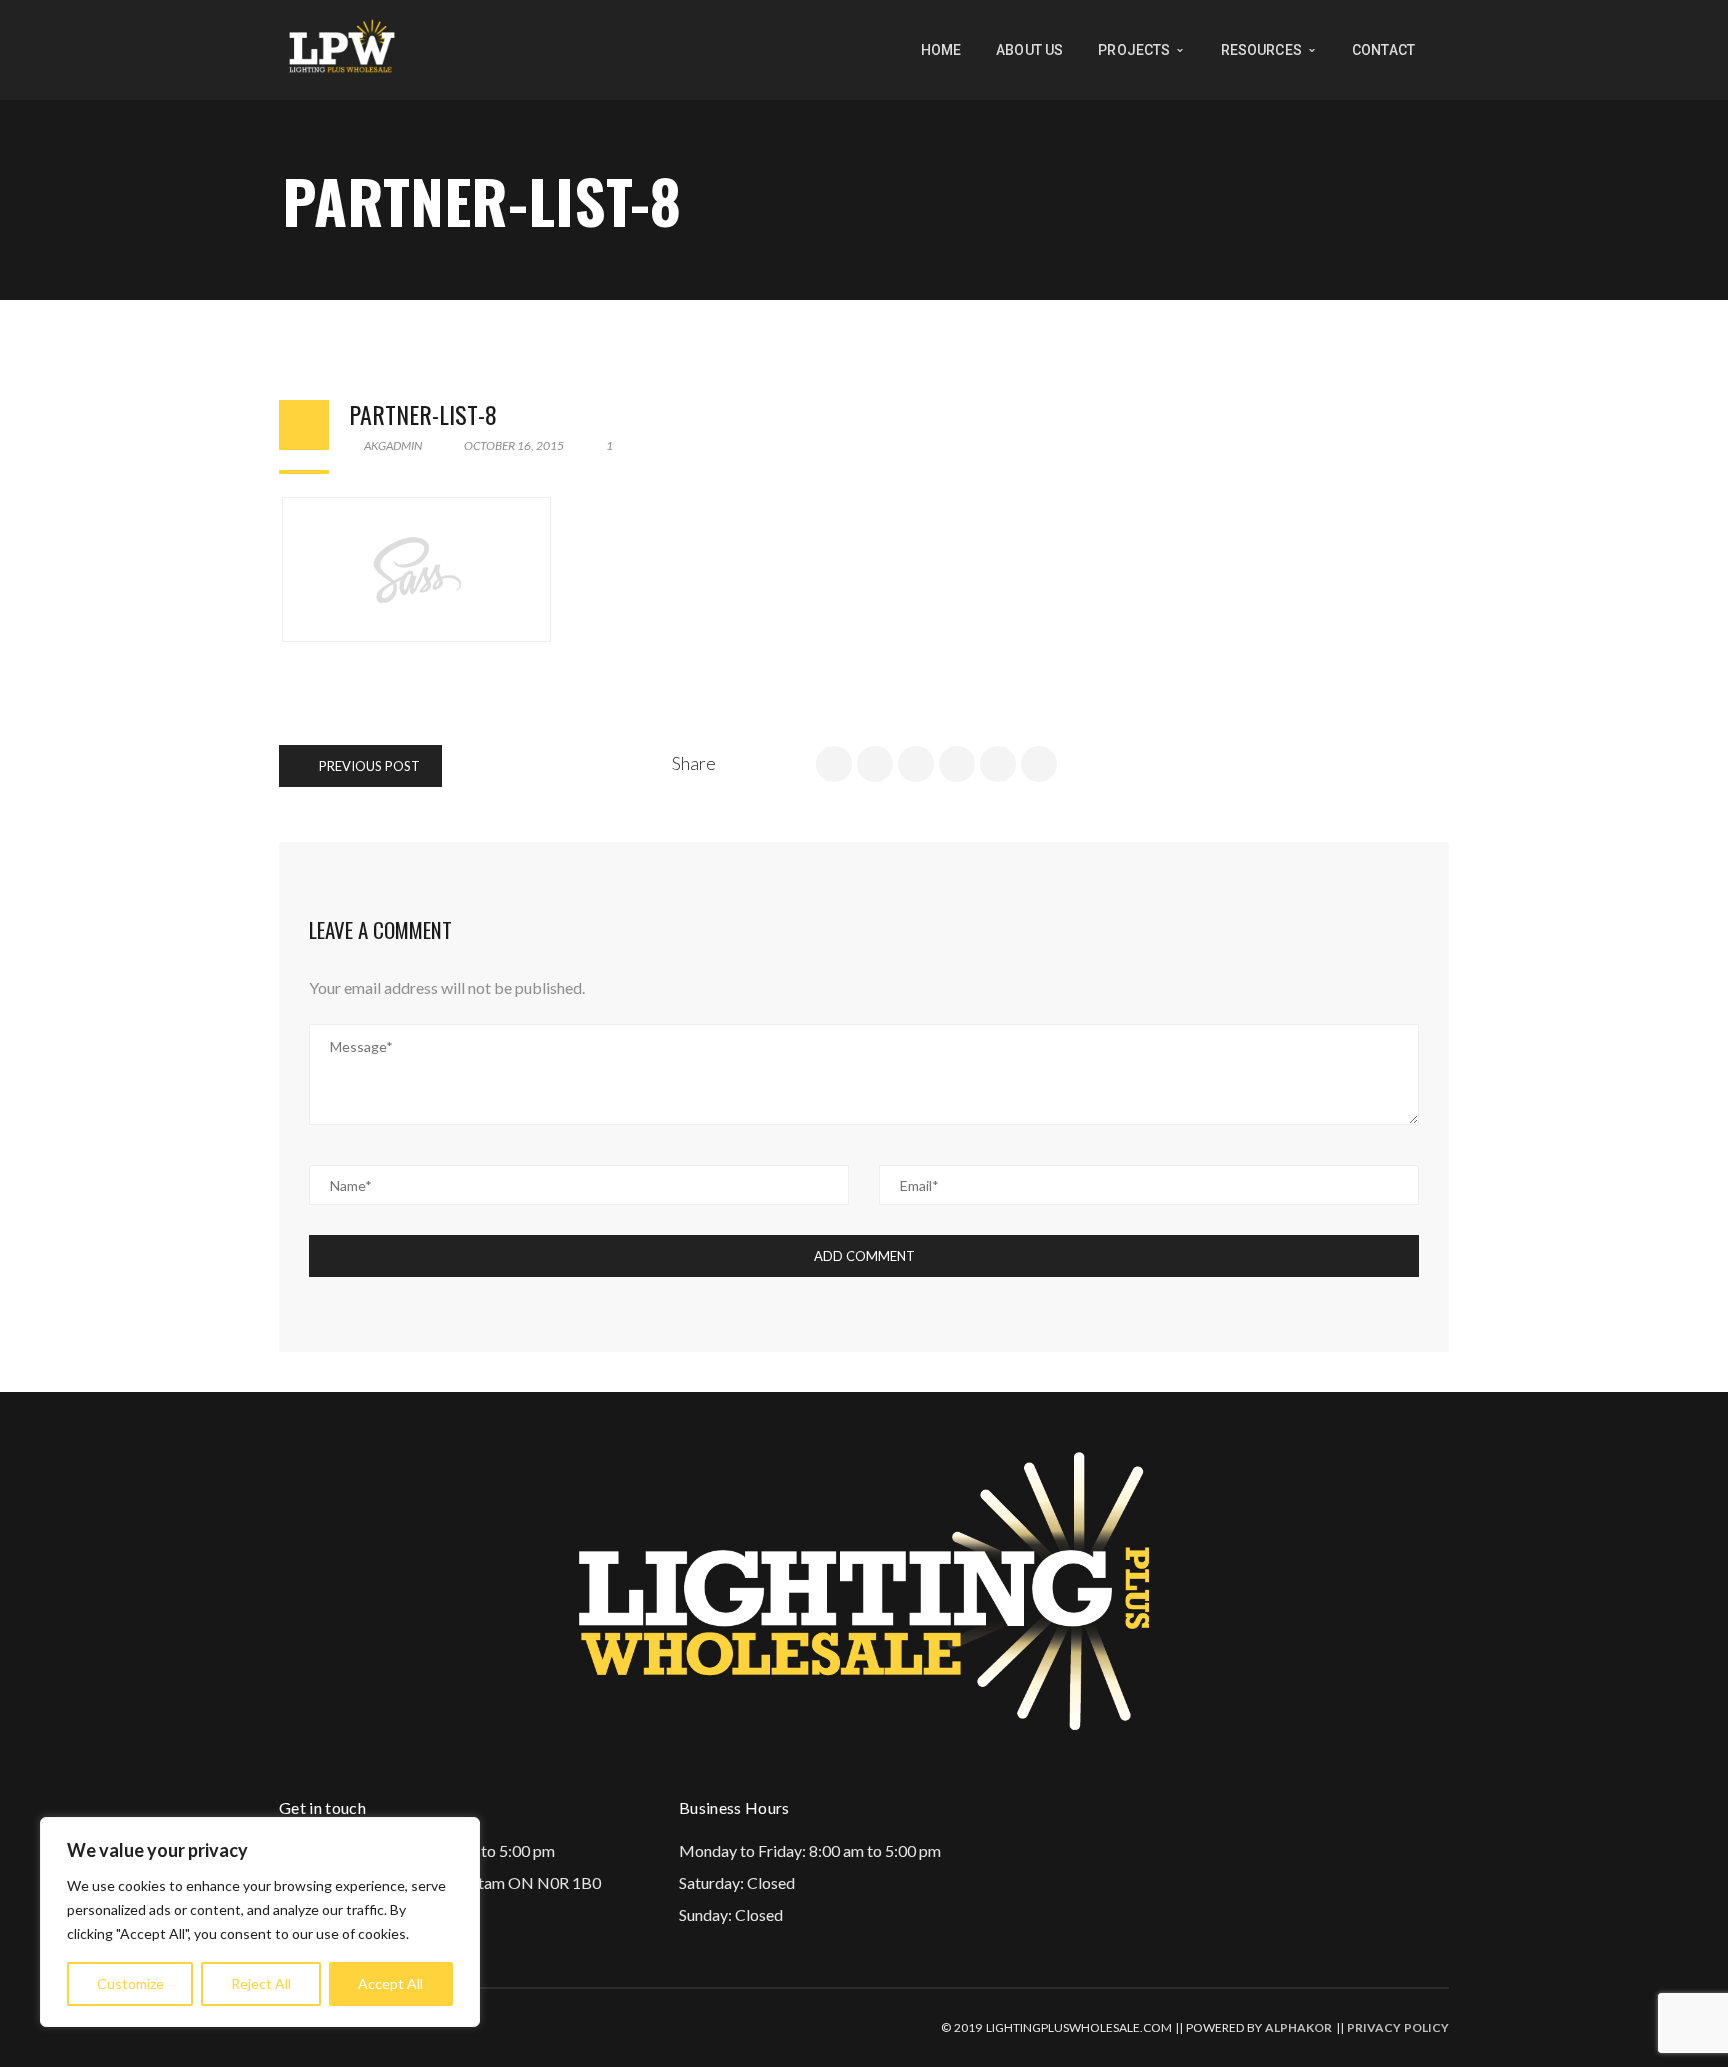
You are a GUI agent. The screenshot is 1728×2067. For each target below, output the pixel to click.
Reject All (261, 1983)
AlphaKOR (1298, 2027)
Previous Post (368, 766)
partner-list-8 (423, 414)
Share (694, 763)
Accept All (390, 1983)
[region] (260, 1922)
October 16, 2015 (514, 445)
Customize (130, 1983)
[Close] (459, 1834)
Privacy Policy (1398, 2027)
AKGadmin (392, 445)
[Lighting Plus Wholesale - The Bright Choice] (342, 47)
